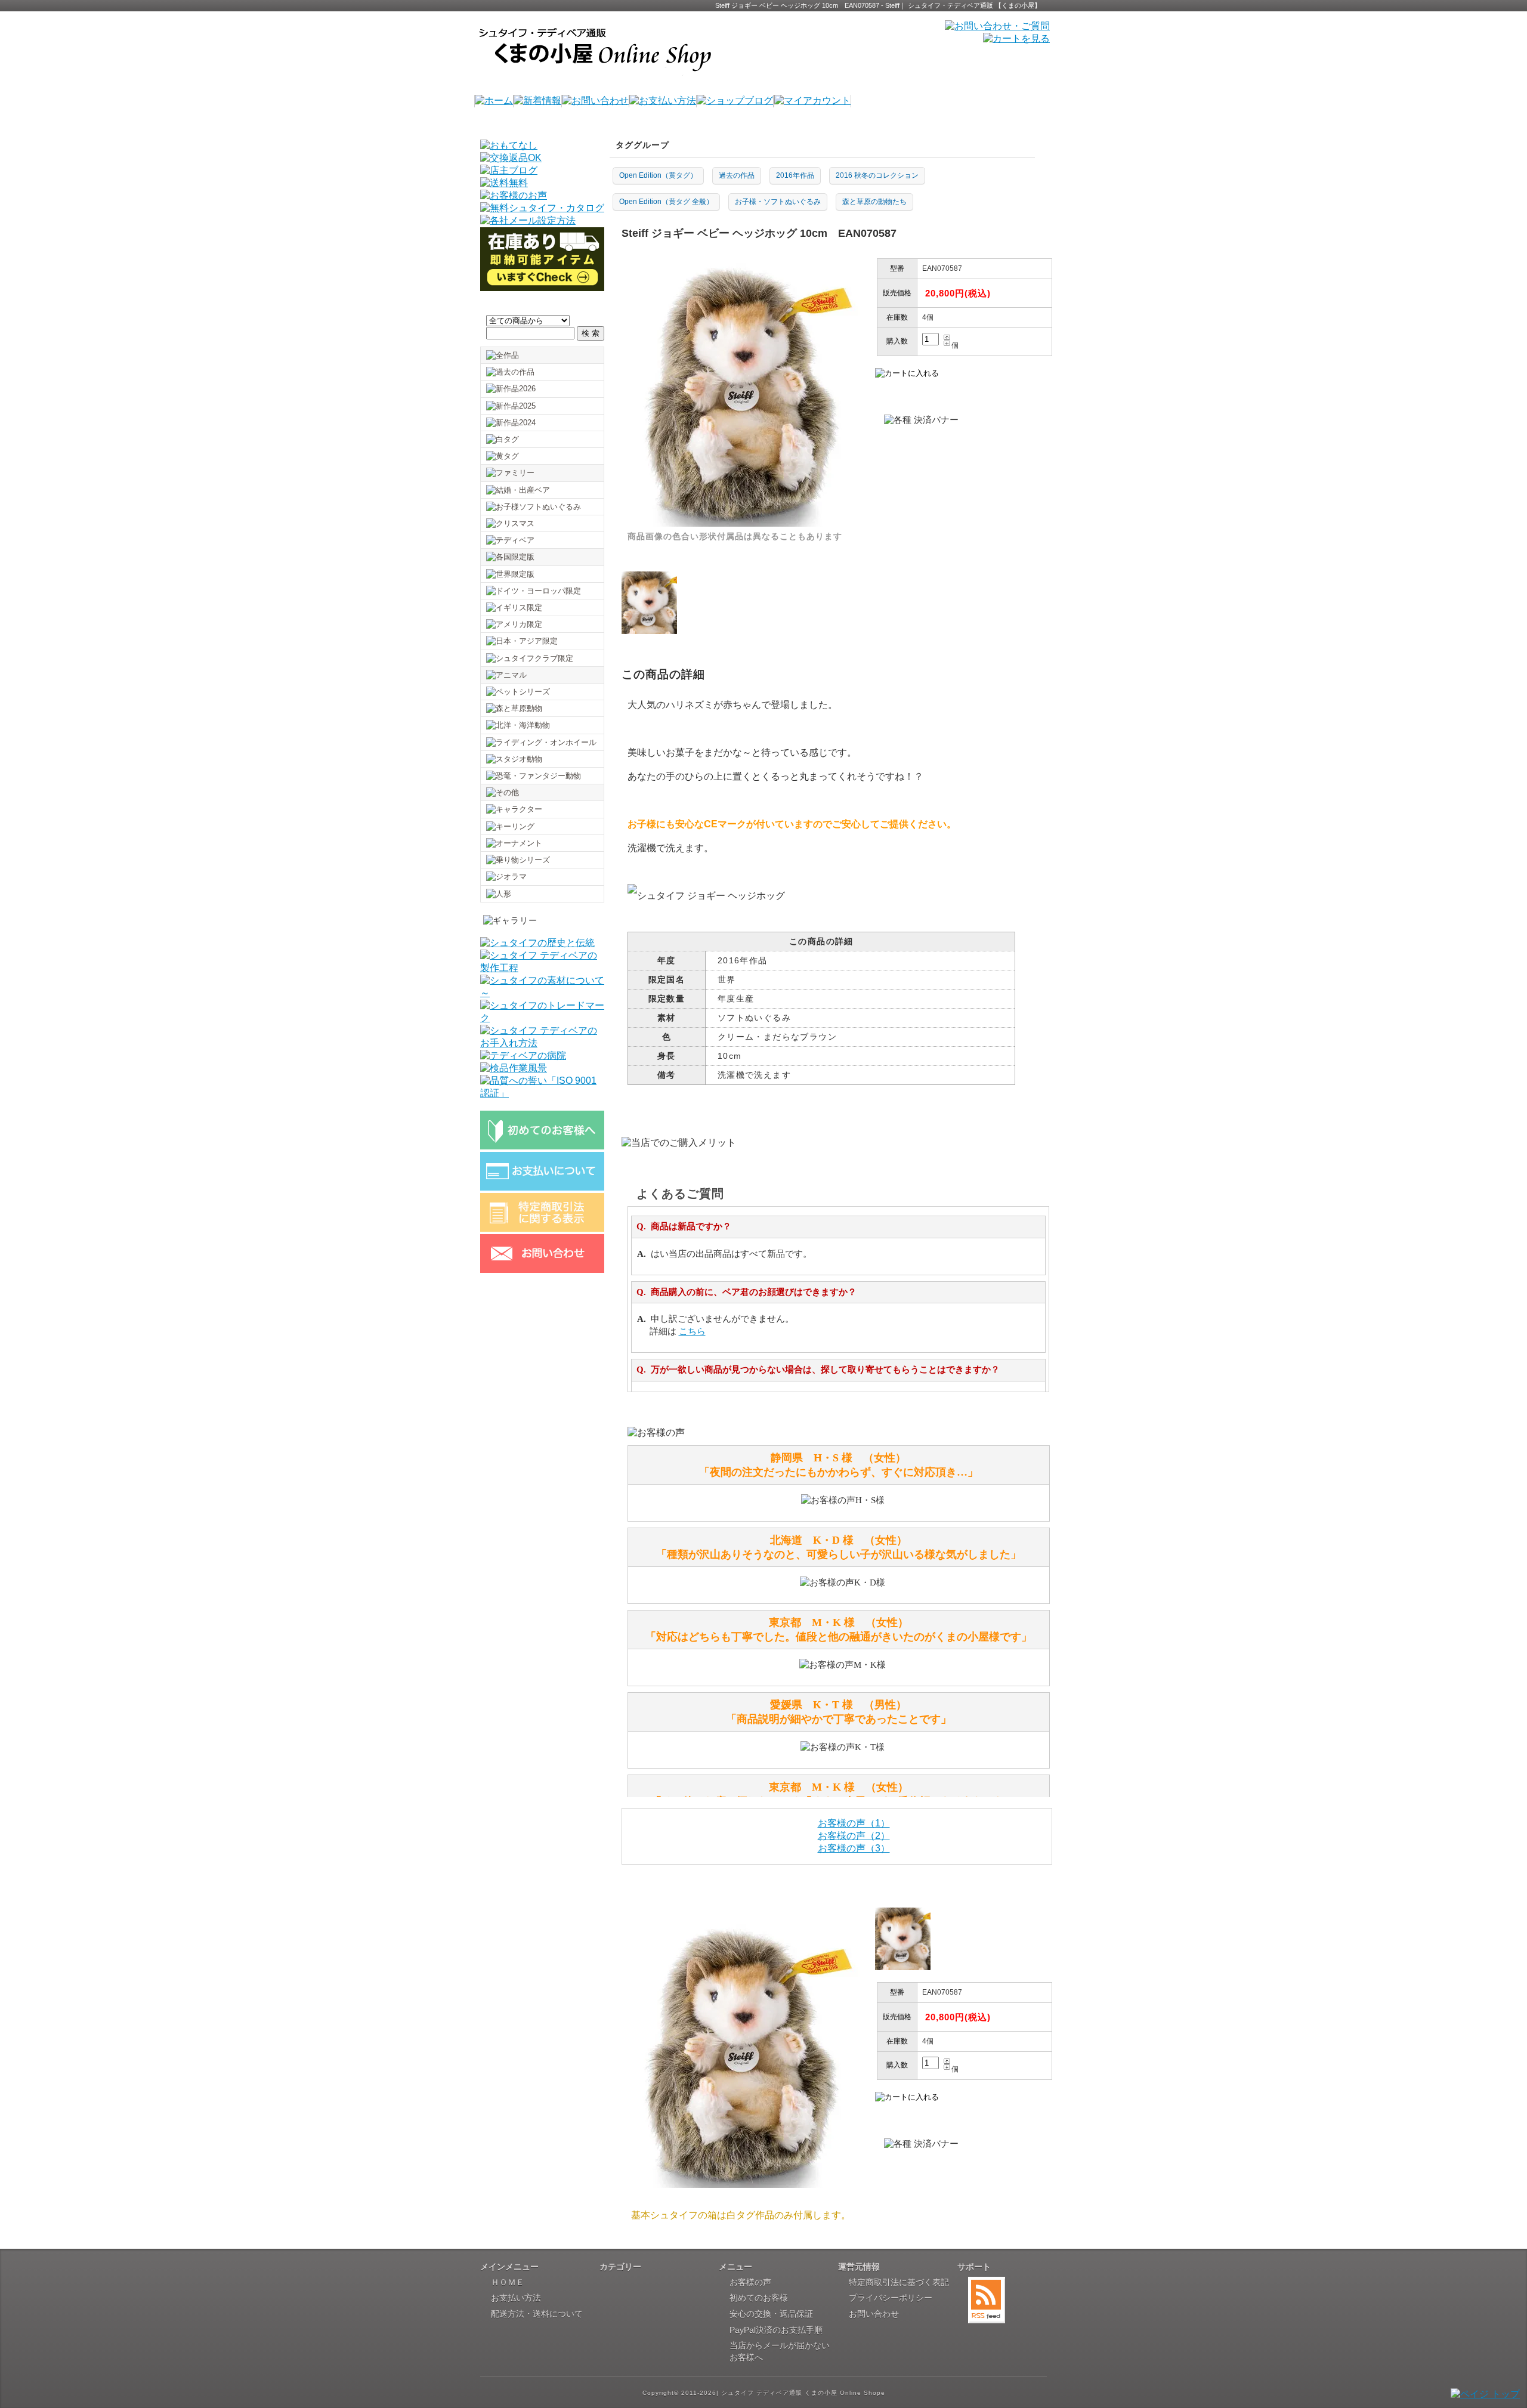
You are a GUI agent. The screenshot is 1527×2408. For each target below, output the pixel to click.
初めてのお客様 (759, 2298)
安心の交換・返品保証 (771, 2314)
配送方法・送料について (537, 2314)
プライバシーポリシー (891, 2298)
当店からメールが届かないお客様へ (780, 2351)
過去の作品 (737, 175)
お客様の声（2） (854, 1836)
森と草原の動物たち (874, 202)
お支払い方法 (516, 2298)
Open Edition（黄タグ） (658, 175)
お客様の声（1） (854, 1823)
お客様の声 (750, 2282)
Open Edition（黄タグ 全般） (666, 202)
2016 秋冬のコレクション (877, 175)
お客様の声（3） (854, 1848)
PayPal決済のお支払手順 (776, 2330)
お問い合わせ (874, 2314)
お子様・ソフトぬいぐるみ (778, 202)
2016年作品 (795, 175)
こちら (692, 1331)
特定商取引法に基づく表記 (899, 2282)
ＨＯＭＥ (508, 2282)
